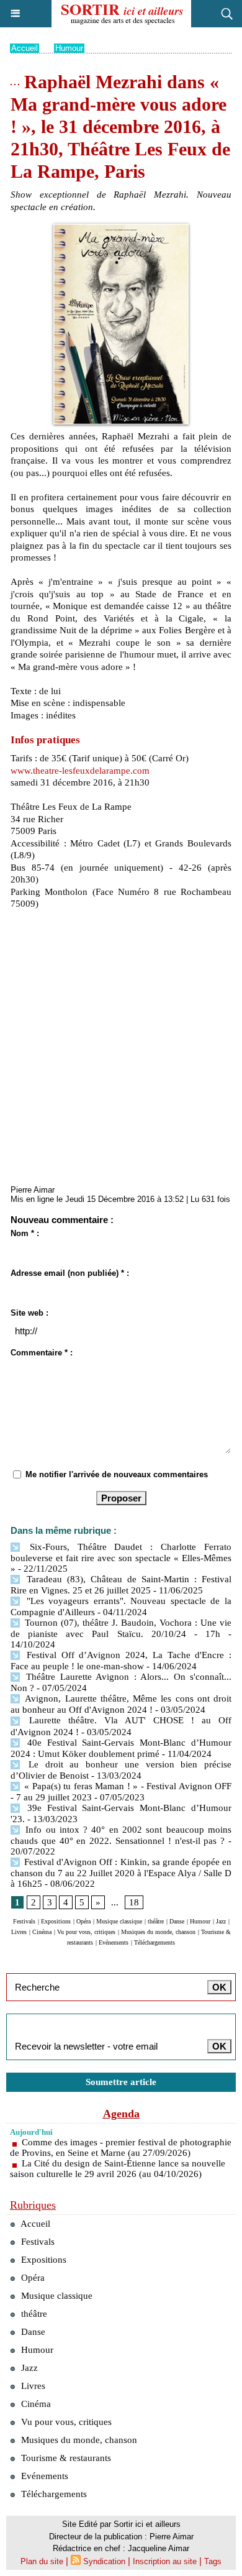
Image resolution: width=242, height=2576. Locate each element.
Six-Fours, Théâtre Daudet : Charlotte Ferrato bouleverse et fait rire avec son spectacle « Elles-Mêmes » (121, 1558)
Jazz (221, 1921)
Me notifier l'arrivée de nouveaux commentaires (117, 1474)
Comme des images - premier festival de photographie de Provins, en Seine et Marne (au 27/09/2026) (121, 2147)
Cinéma (42, 1932)
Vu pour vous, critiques (86, 1932)
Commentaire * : (42, 1353)
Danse (177, 1921)
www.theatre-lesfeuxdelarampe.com (80, 771)
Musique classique (119, 1921)
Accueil (25, 48)
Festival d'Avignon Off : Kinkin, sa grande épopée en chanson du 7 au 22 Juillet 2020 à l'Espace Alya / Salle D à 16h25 (121, 1873)
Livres (19, 1932)
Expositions (56, 1921)
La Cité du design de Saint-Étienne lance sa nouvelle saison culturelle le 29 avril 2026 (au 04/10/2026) (118, 2169)
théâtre (156, 1921)
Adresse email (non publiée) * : (70, 1273)
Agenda (121, 2114)
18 (134, 1902)
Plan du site (42, 2561)
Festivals (24, 1921)
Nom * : (25, 1233)
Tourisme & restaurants (65, 2458)
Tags (213, 2561)
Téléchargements (155, 1942)
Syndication (104, 2561)
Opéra (83, 1921)
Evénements (114, 1942)
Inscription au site (165, 2561)
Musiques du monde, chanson (158, 1932)
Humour (69, 48)
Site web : (29, 1313)
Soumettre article (121, 2082)
